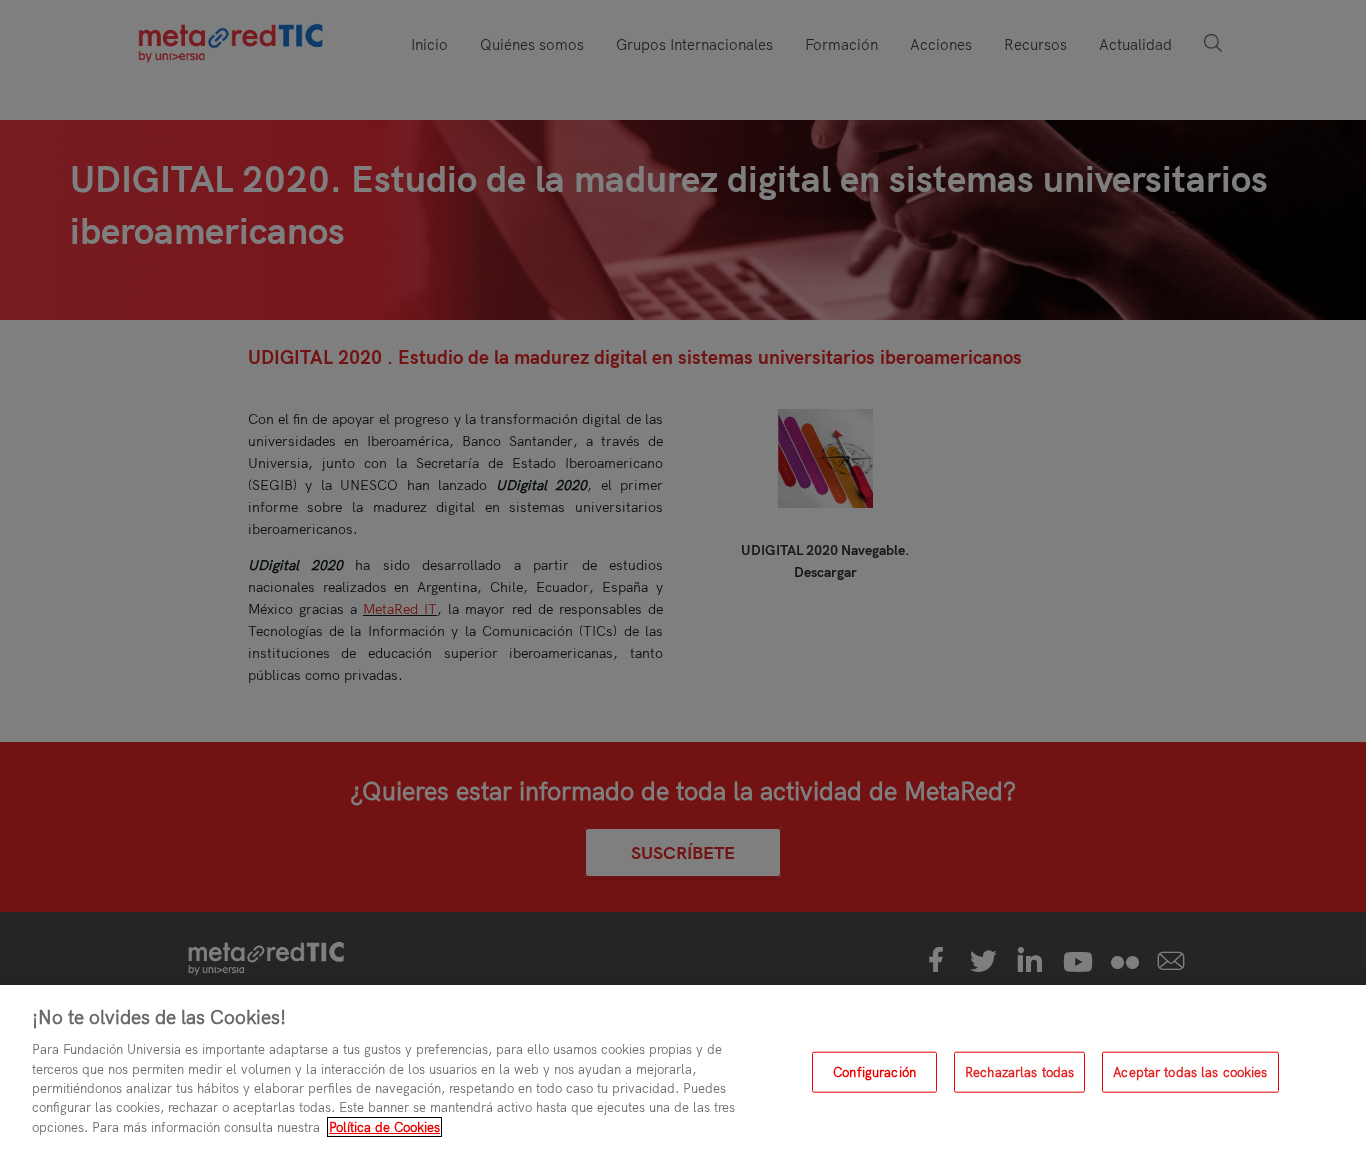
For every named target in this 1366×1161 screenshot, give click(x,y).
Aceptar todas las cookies (1190, 1072)
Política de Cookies (384, 1127)
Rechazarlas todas (1019, 1072)
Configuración (874, 1072)
